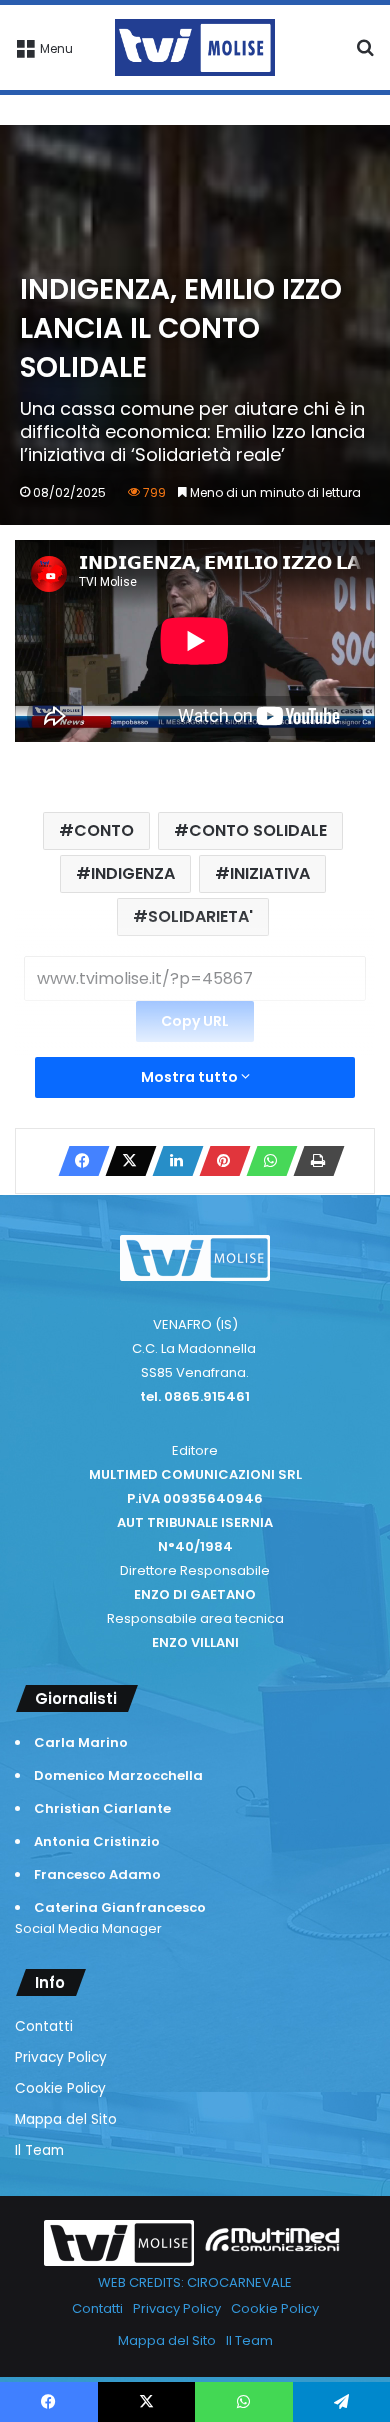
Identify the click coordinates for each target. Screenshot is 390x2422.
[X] (125, 1161)
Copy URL (195, 1021)
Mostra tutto (191, 1077)
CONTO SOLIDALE (258, 830)
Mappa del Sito (66, 2119)
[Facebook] (78, 1161)
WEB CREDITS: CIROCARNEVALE (195, 2282)
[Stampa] (313, 1161)
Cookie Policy (60, 2088)
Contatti (44, 2026)
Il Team (39, 2150)
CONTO (104, 830)
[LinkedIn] (172, 1161)
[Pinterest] (219, 1161)
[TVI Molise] (195, 47)
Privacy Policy (61, 2057)
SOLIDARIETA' (200, 916)
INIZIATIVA (270, 873)
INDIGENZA (133, 873)
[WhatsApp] (266, 1161)
